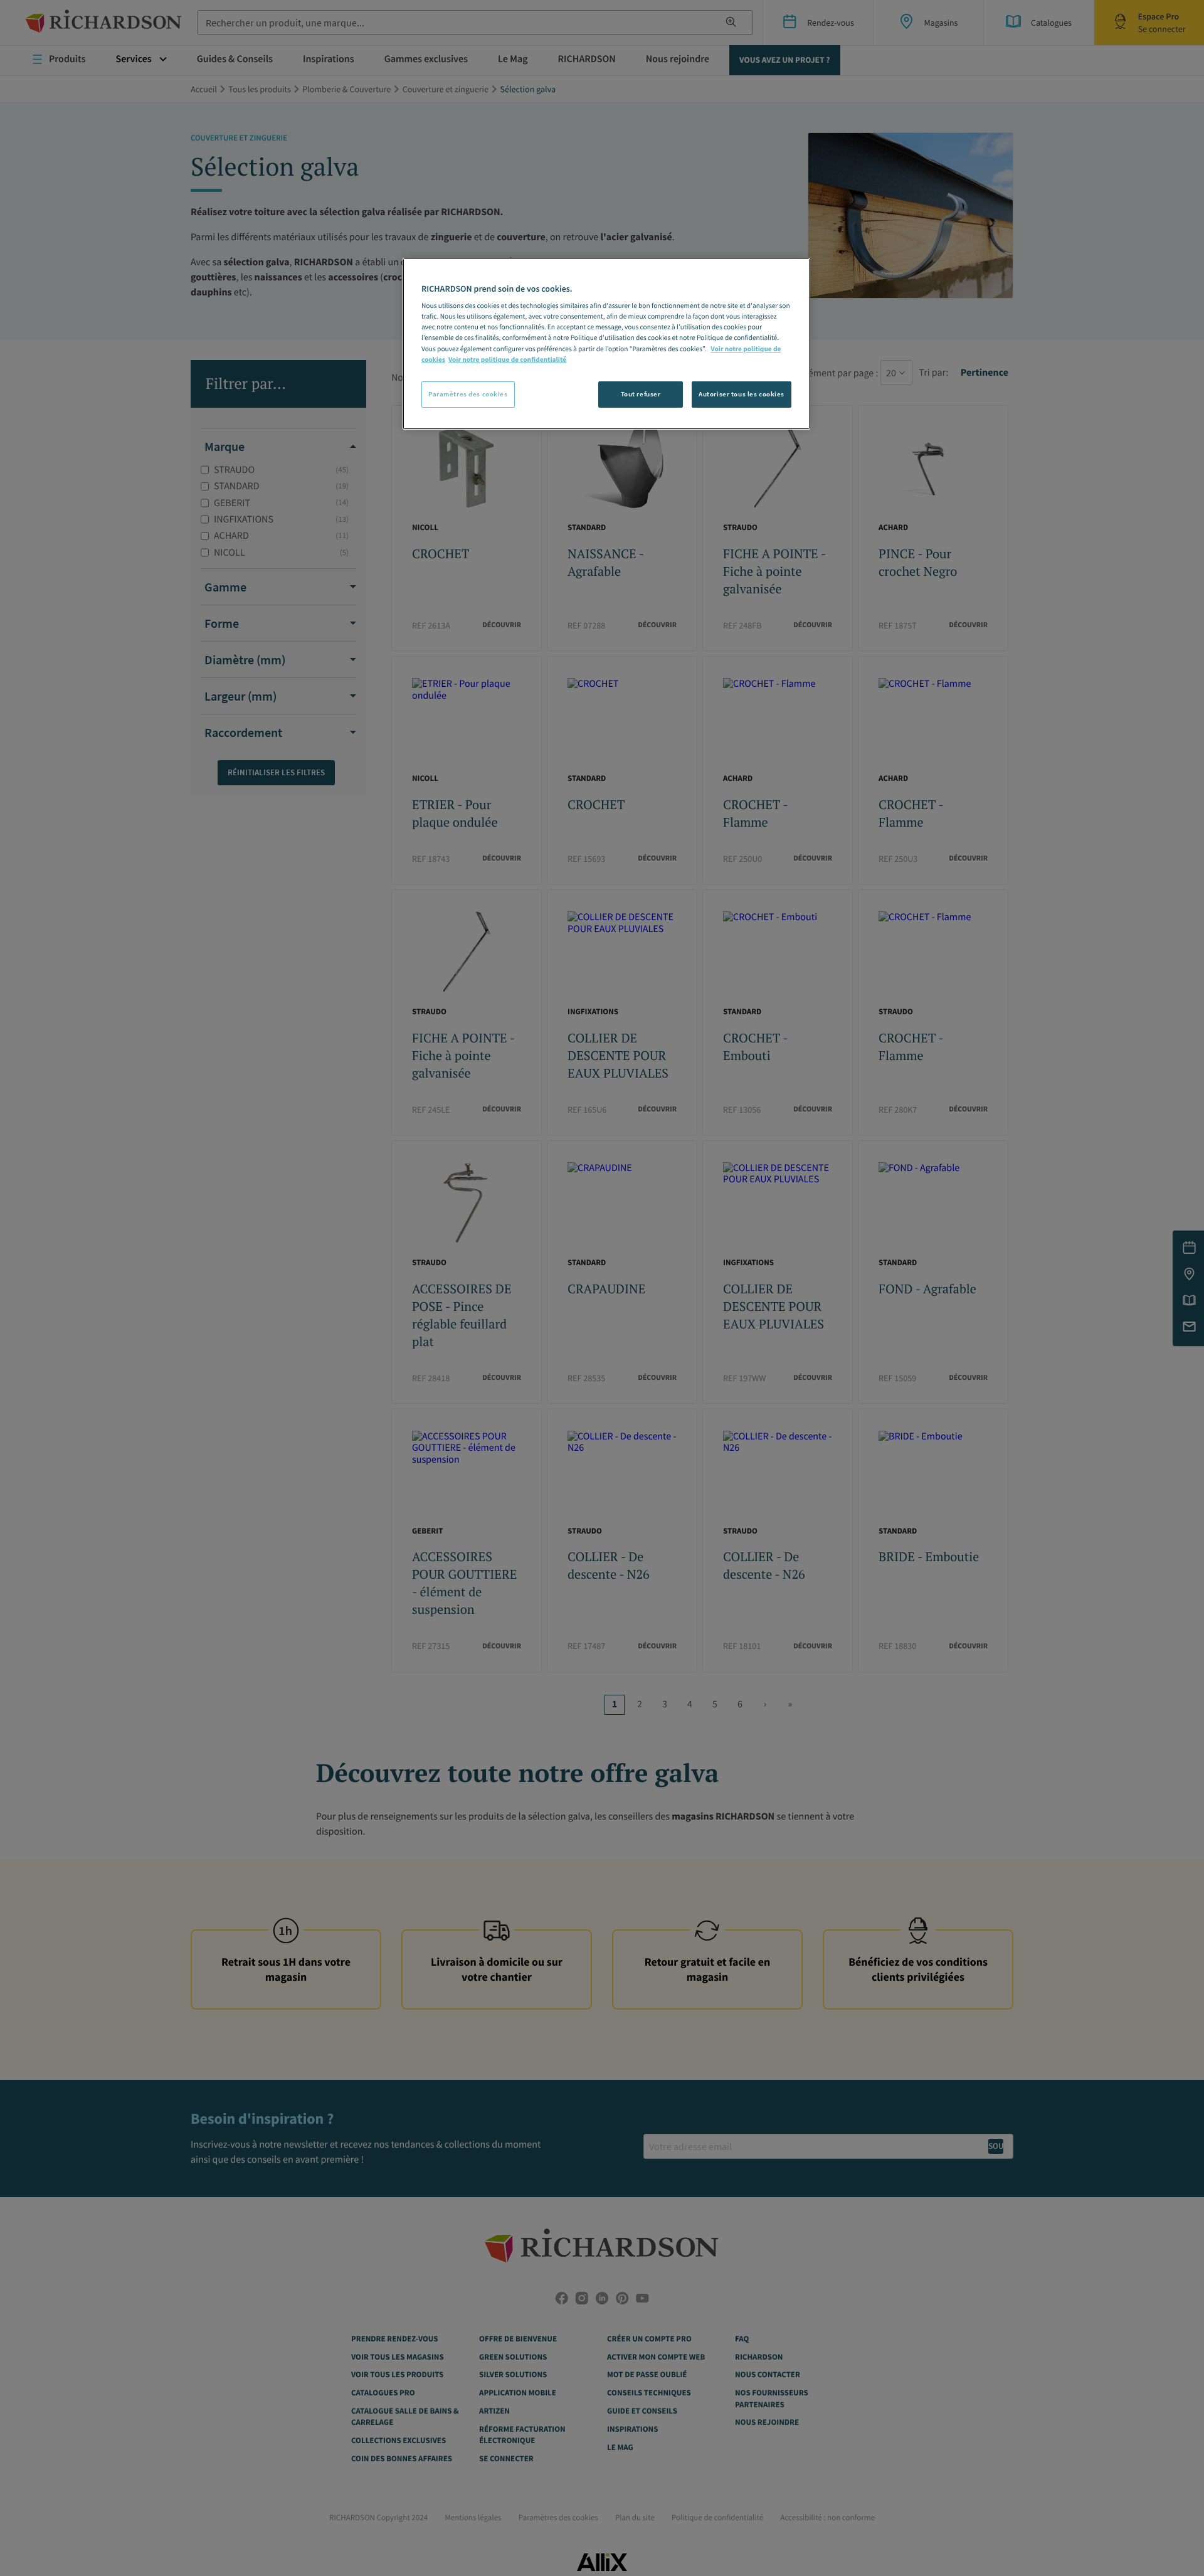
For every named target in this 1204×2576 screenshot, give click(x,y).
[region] (606, 344)
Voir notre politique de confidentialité (507, 360)
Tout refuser (641, 394)
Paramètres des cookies (468, 394)
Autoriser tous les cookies (742, 394)
